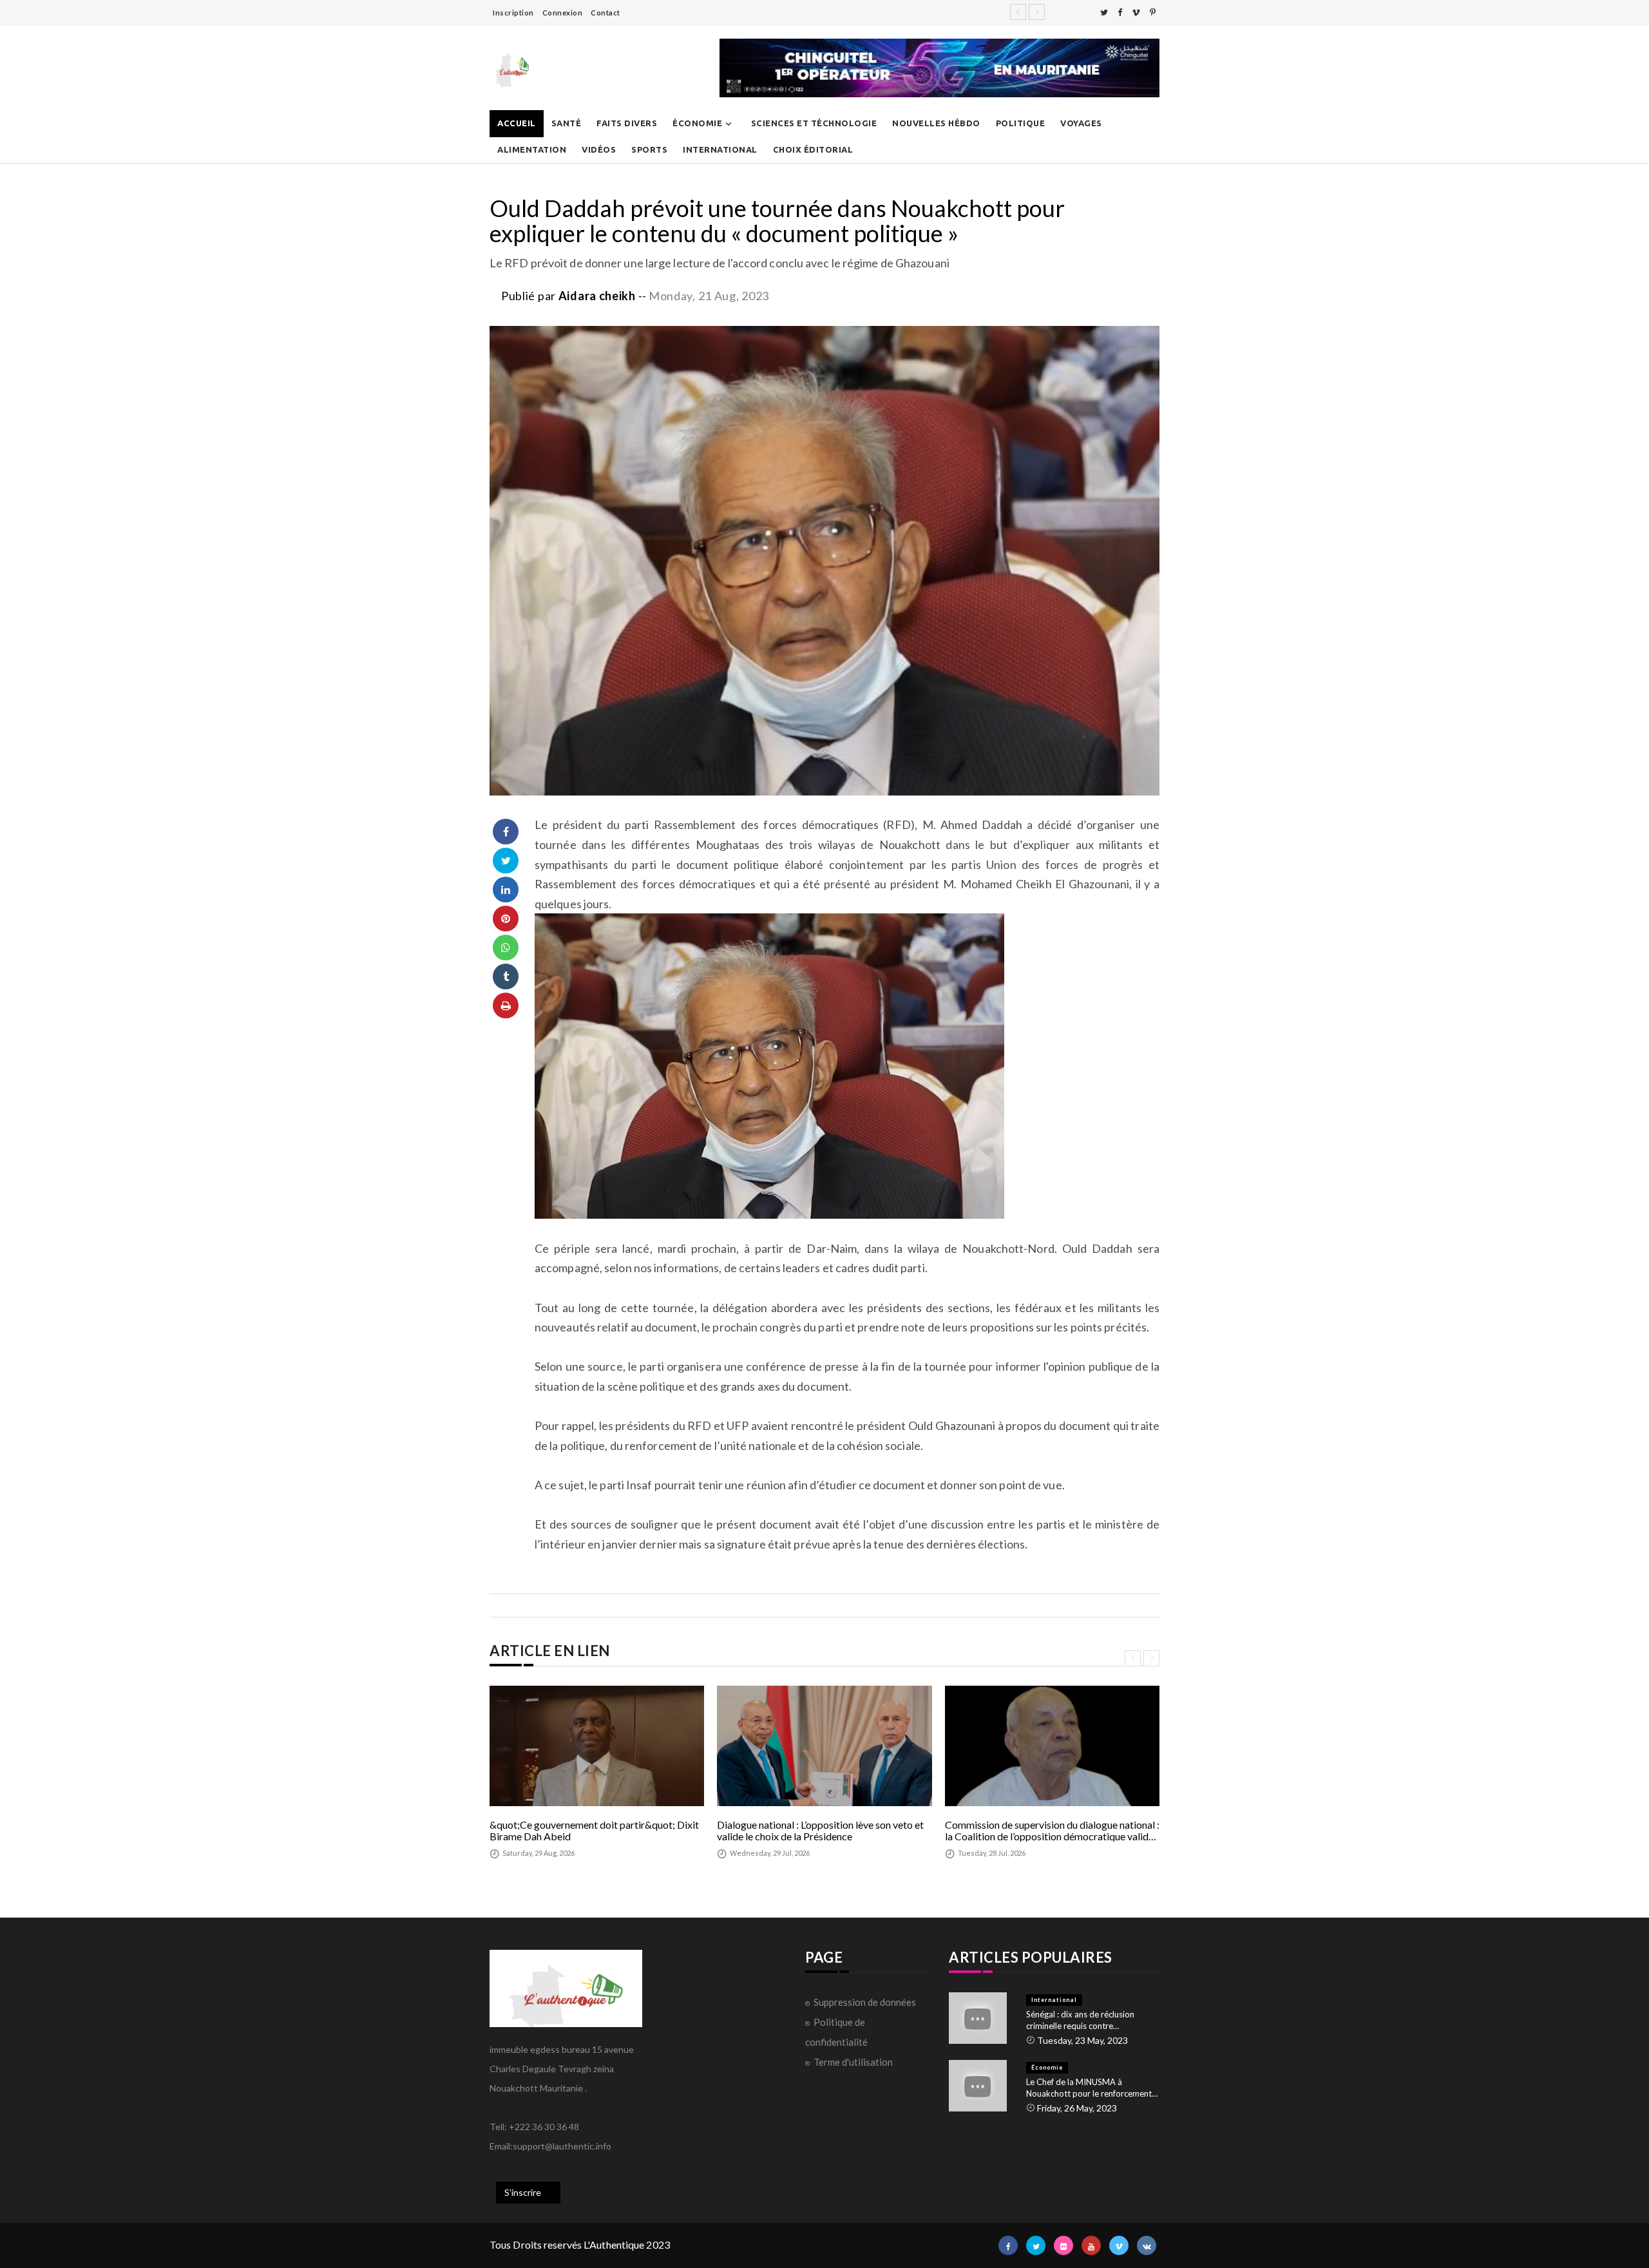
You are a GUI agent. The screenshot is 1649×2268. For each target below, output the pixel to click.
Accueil (517, 123)
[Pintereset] (1153, 13)
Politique (1021, 123)
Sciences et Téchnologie (814, 123)
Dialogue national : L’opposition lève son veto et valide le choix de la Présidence (820, 1830)
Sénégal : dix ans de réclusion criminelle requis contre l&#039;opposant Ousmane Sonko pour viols (1091, 2020)
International (720, 149)
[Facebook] (1120, 13)
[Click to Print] (506, 1005)
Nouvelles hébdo (936, 123)
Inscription (513, 13)
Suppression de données (865, 2002)
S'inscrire (523, 2192)
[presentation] (1133, 1658)
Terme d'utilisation (853, 2062)
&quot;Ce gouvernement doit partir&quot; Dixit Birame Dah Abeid (594, 1830)
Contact (605, 13)
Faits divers (627, 123)
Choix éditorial (813, 149)
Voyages (1081, 123)
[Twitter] (1104, 13)
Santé (567, 123)
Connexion (563, 13)
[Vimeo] (1136, 13)
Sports (649, 149)
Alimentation (532, 149)
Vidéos (599, 149)
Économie (697, 123)
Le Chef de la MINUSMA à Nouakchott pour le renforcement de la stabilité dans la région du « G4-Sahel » (1089, 2088)
